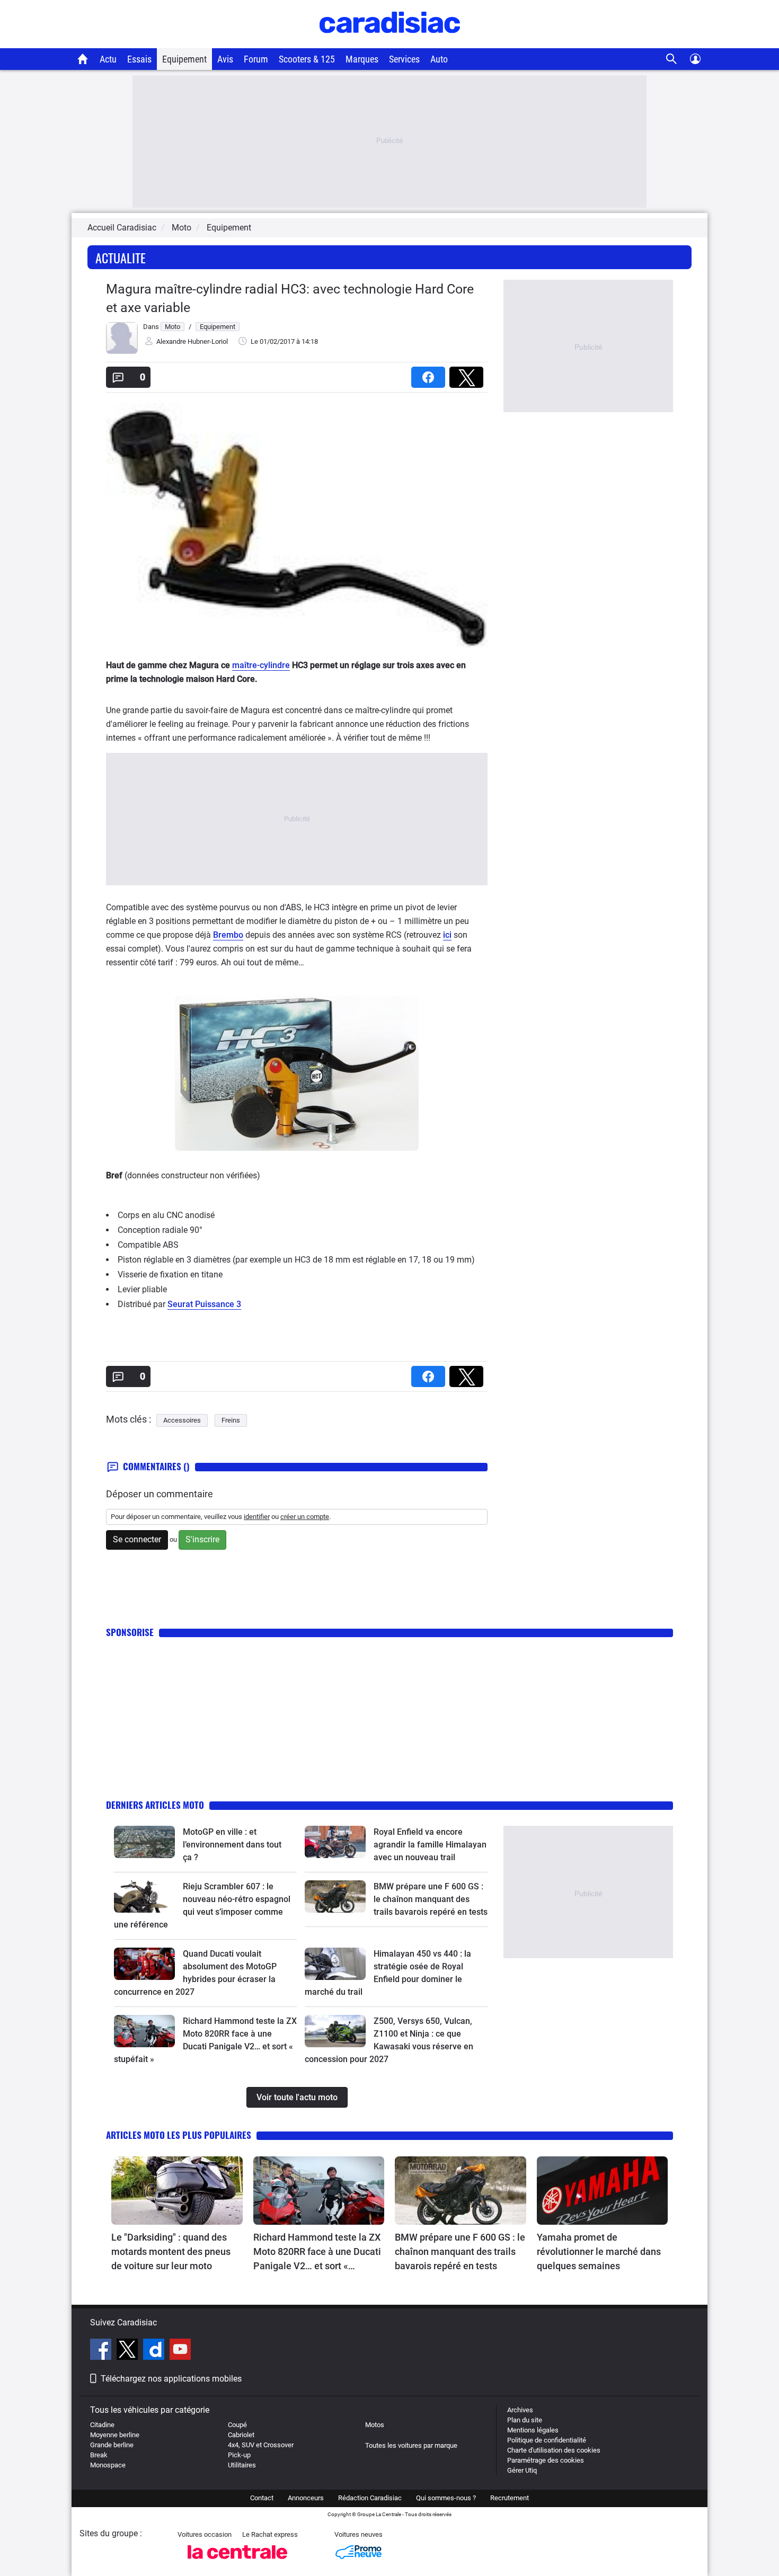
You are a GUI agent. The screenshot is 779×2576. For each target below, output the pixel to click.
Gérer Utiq (522, 2470)
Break (99, 2455)
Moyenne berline (115, 2435)
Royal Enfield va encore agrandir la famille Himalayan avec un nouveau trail (430, 1845)
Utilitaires (242, 2465)
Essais (139, 59)
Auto (439, 59)
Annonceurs (306, 2498)
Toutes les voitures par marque (411, 2445)
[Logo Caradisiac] (390, 43)
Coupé (237, 2425)
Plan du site (525, 2420)
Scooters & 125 (307, 59)
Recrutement (510, 2498)
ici (447, 935)
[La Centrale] (237, 2562)
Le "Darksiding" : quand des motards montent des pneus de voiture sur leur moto (171, 2251)
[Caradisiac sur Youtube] (180, 2351)
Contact (262, 2498)
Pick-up (239, 2455)
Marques (362, 59)
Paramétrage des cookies (546, 2460)
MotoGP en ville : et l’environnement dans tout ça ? (232, 1845)
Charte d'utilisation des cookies (554, 2450)
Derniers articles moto (155, 1805)
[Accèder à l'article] (144, 1842)
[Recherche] (672, 59)
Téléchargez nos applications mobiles (171, 2379)
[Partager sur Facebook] (430, 374)
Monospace (108, 2465)
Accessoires (182, 1420)
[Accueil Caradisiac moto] (83, 59)
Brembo (228, 935)
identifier (257, 1517)
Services (404, 59)
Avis (225, 59)
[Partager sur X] (468, 374)
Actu (108, 59)
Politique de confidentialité (547, 2440)
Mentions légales (533, 2430)
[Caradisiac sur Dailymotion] (155, 2351)
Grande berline (112, 2445)
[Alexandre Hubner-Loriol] (122, 352)
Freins (231, 1420)
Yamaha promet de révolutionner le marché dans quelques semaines (599, 2251)
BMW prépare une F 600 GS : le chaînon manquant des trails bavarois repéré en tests (431, 1899)
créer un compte (305, 1517)
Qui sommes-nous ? (446, 2498)
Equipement (184, 59)
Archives (520, 2410)
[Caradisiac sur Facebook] (102, 2351)
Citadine (102, 2425)
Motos (375, 2425)
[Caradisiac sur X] (129, 2351)
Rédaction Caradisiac (370, 2498)
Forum (256, 59)
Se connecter (137, 1539)
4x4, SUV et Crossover (261, 2445)
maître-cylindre (261, 665)
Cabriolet (241, 2435)
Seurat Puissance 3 (204, 1304)
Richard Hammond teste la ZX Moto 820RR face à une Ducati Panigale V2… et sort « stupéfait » (317, 2252)
